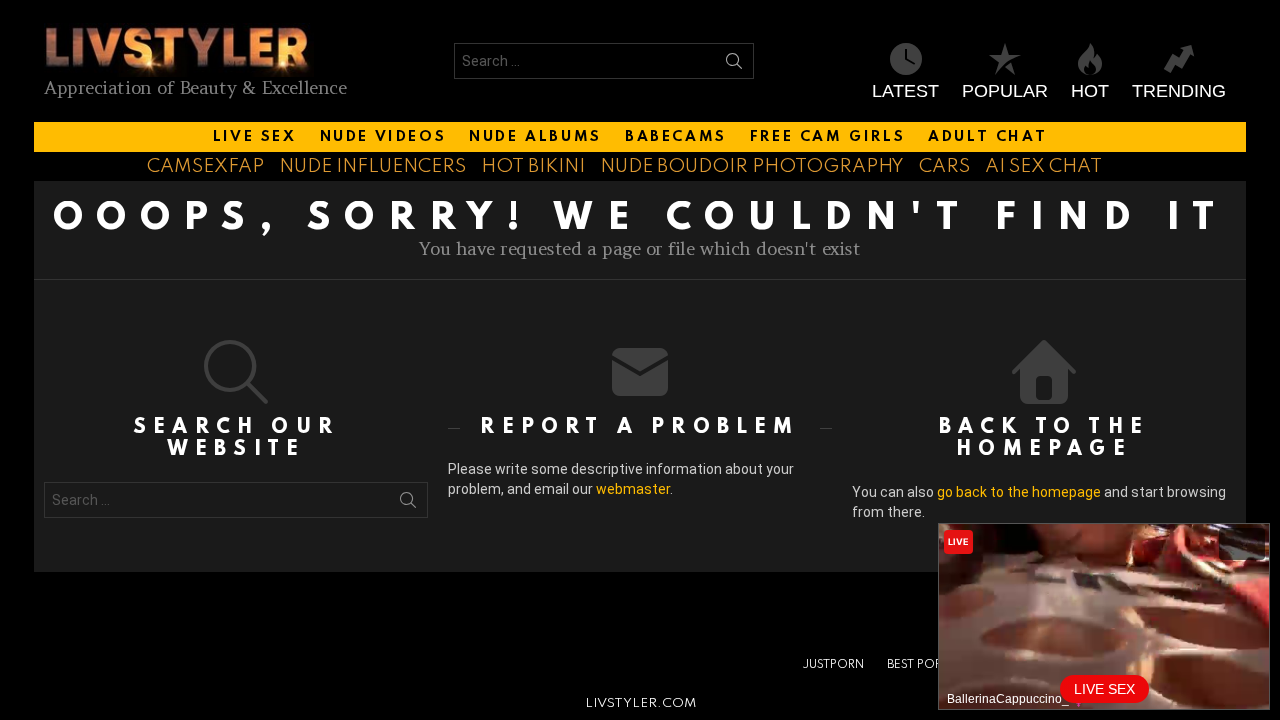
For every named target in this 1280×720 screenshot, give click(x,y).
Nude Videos (383, 137)
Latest (905, 91)
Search (734, 65)
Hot (1090, 91)
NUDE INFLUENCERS (372, 166)
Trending (1179, 91)
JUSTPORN (833, 665)
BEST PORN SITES (935, 665)
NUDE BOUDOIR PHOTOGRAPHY (752, 166)
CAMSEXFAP (205, 166)
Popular (1005, 91)
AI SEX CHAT (1043, 166)
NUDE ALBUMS (535, 137)
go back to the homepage (1019, 492)
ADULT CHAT (987, 137)
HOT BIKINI (533, 166)
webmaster (633, 489)
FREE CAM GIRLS (827, 137)
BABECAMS (676, 137)
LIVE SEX (255, 137)
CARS (944, 166)
